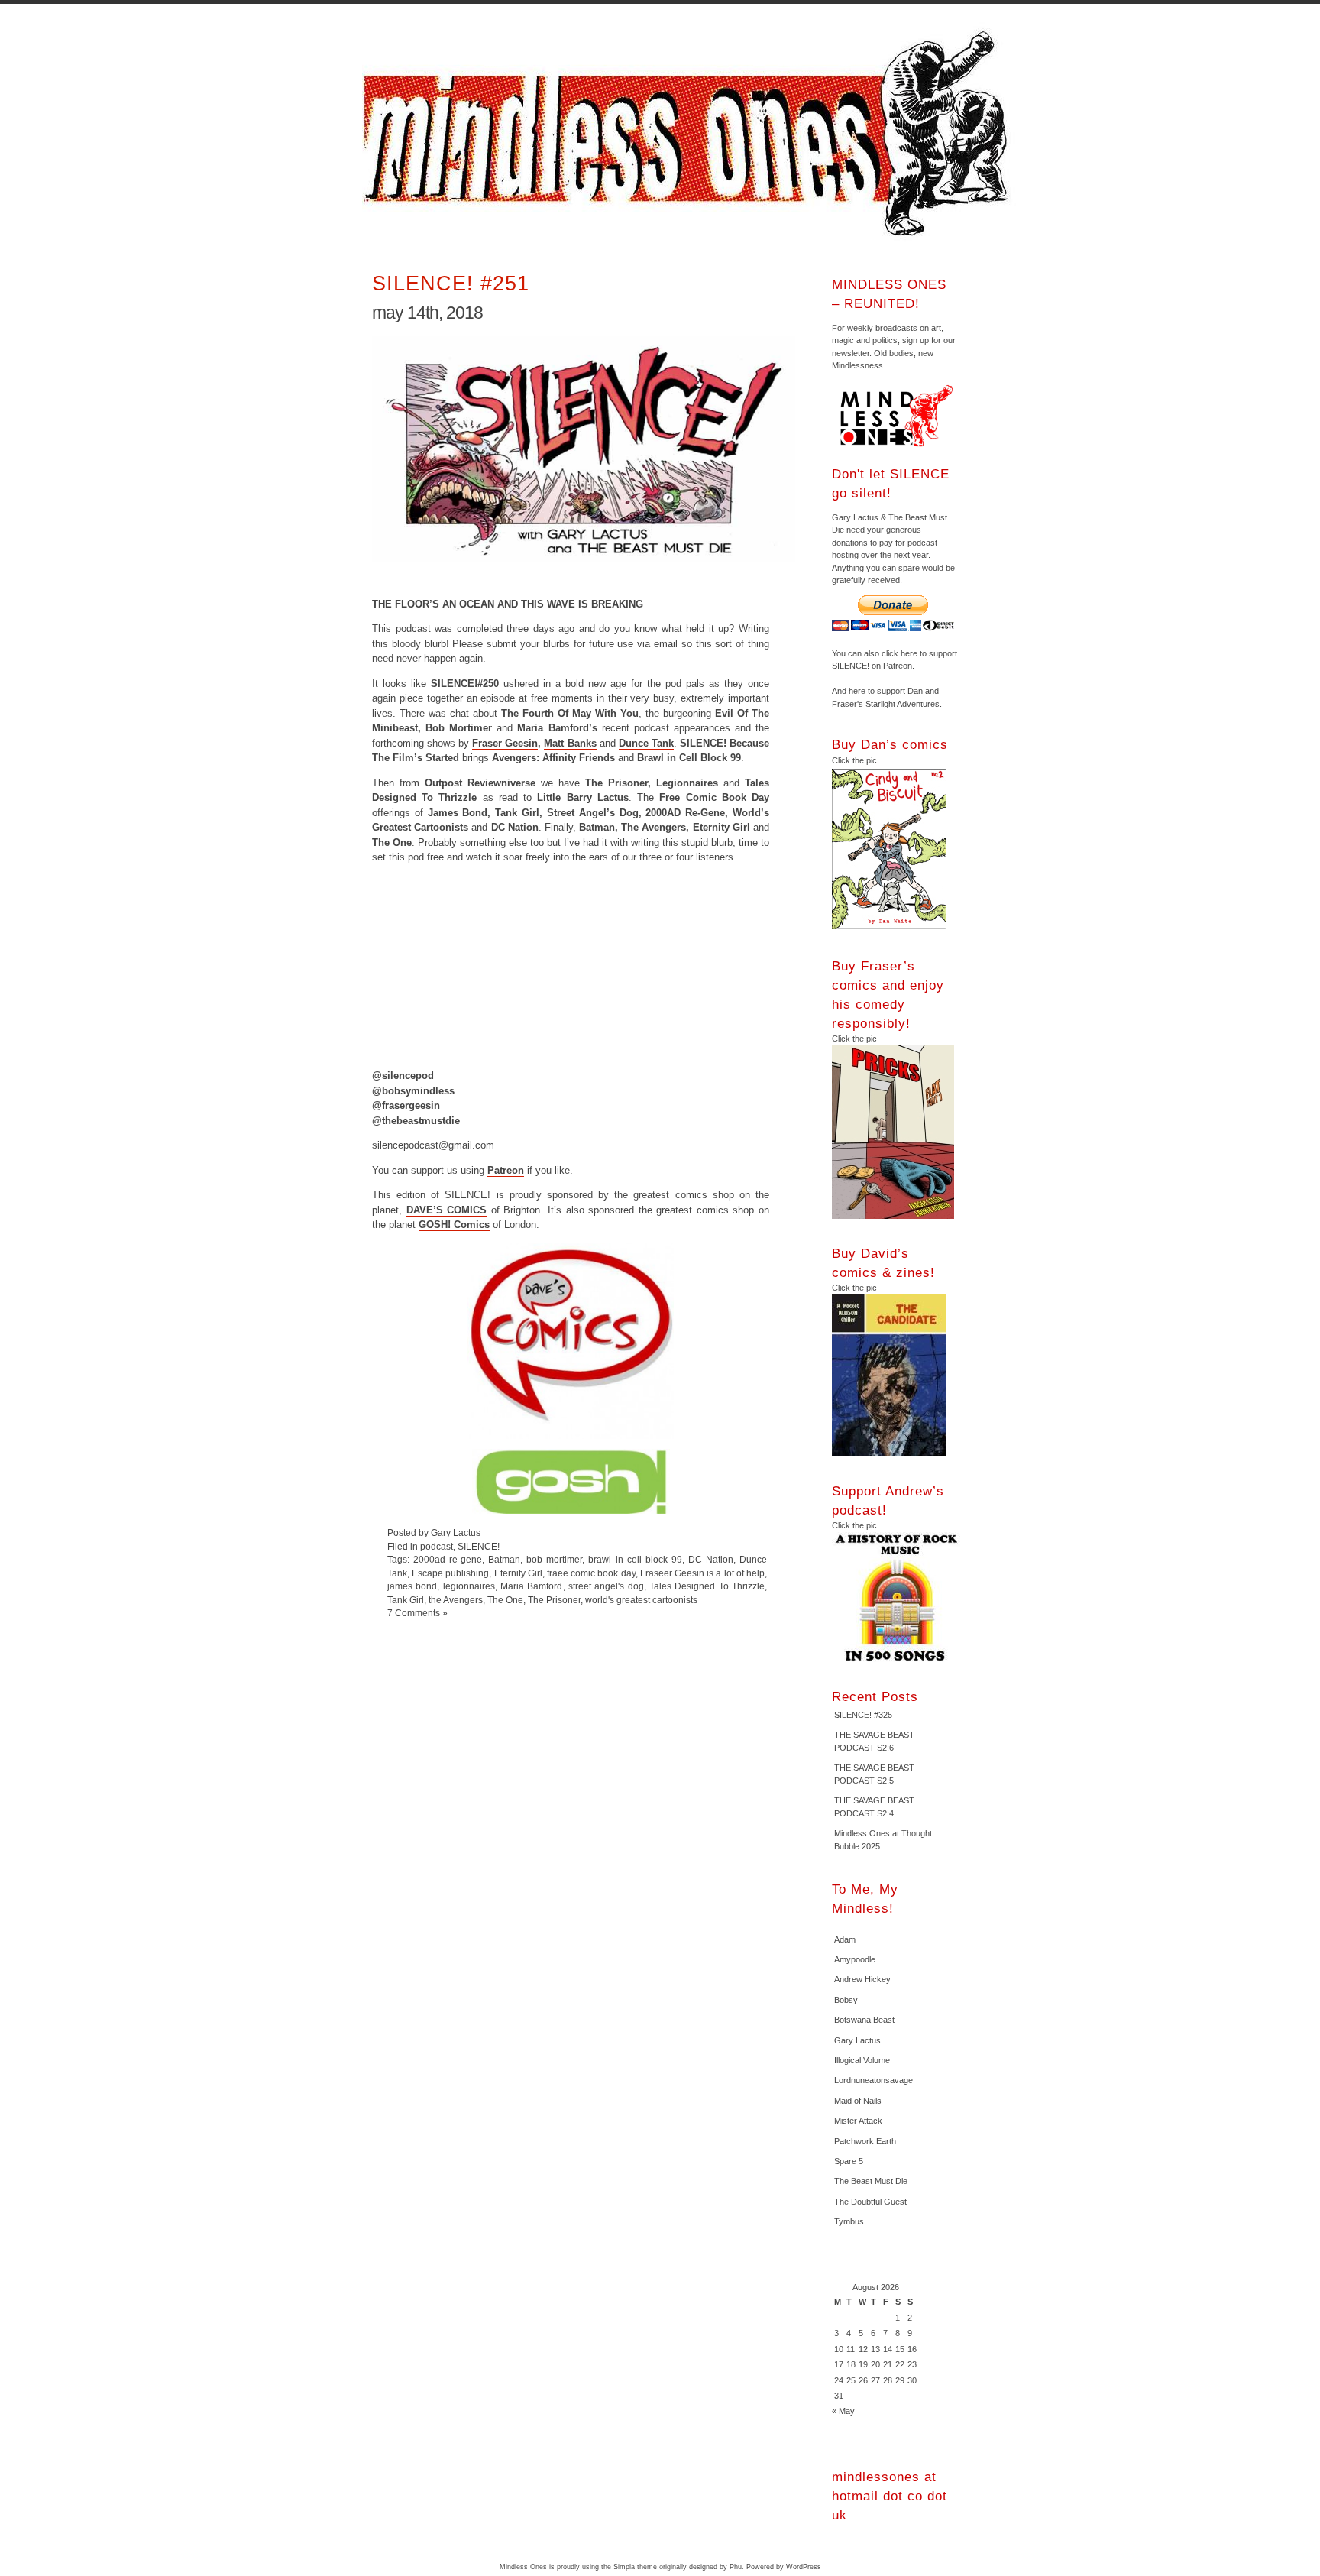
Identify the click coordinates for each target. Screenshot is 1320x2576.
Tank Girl (406, 1600)
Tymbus (849, 2221)
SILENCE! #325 (863, 1715)
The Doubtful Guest (870, 2202)
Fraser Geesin (505, 743)
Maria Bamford (531, 1586)
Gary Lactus (857, 2040)
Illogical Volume (862, 2060)
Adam (845, 1939)
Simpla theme (635, 2567)
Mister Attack (858, 2121)
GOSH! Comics (454, 1225)
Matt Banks (570, 743)
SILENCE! (479, 1546)
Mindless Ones (691, 134)
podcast (437, 1546)
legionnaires (469, 1586)
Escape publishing (450, 1573)
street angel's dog (606, 1586)
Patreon (506, 1170)
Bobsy (846, 2000)
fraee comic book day (591, 1573)
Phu (736, 2567)
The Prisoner (554, 1600)
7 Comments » (417, 1613)
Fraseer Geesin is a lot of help (702, 1573)
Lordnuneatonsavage (874, 2080)
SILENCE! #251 (451, 283)
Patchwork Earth (865, 2141)
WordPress (804, 2567)
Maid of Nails (858, 2101)
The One (505, 1600)
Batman (504, 1559)
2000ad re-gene (448, 1559)
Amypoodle (855, 1959)
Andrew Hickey (862, 1979)
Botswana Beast (864, 2020)
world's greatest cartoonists (641, 1600)
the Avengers (456, 1600)
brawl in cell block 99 (635, 1559)
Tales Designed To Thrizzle (707, 1586)
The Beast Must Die (871, 2181)
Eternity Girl (518, 1573)
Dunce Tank (646, 743)
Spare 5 (849, 2161)
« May (843, 2411)
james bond (412, 1586)
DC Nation (711, 1559)
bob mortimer (554, 1559)
